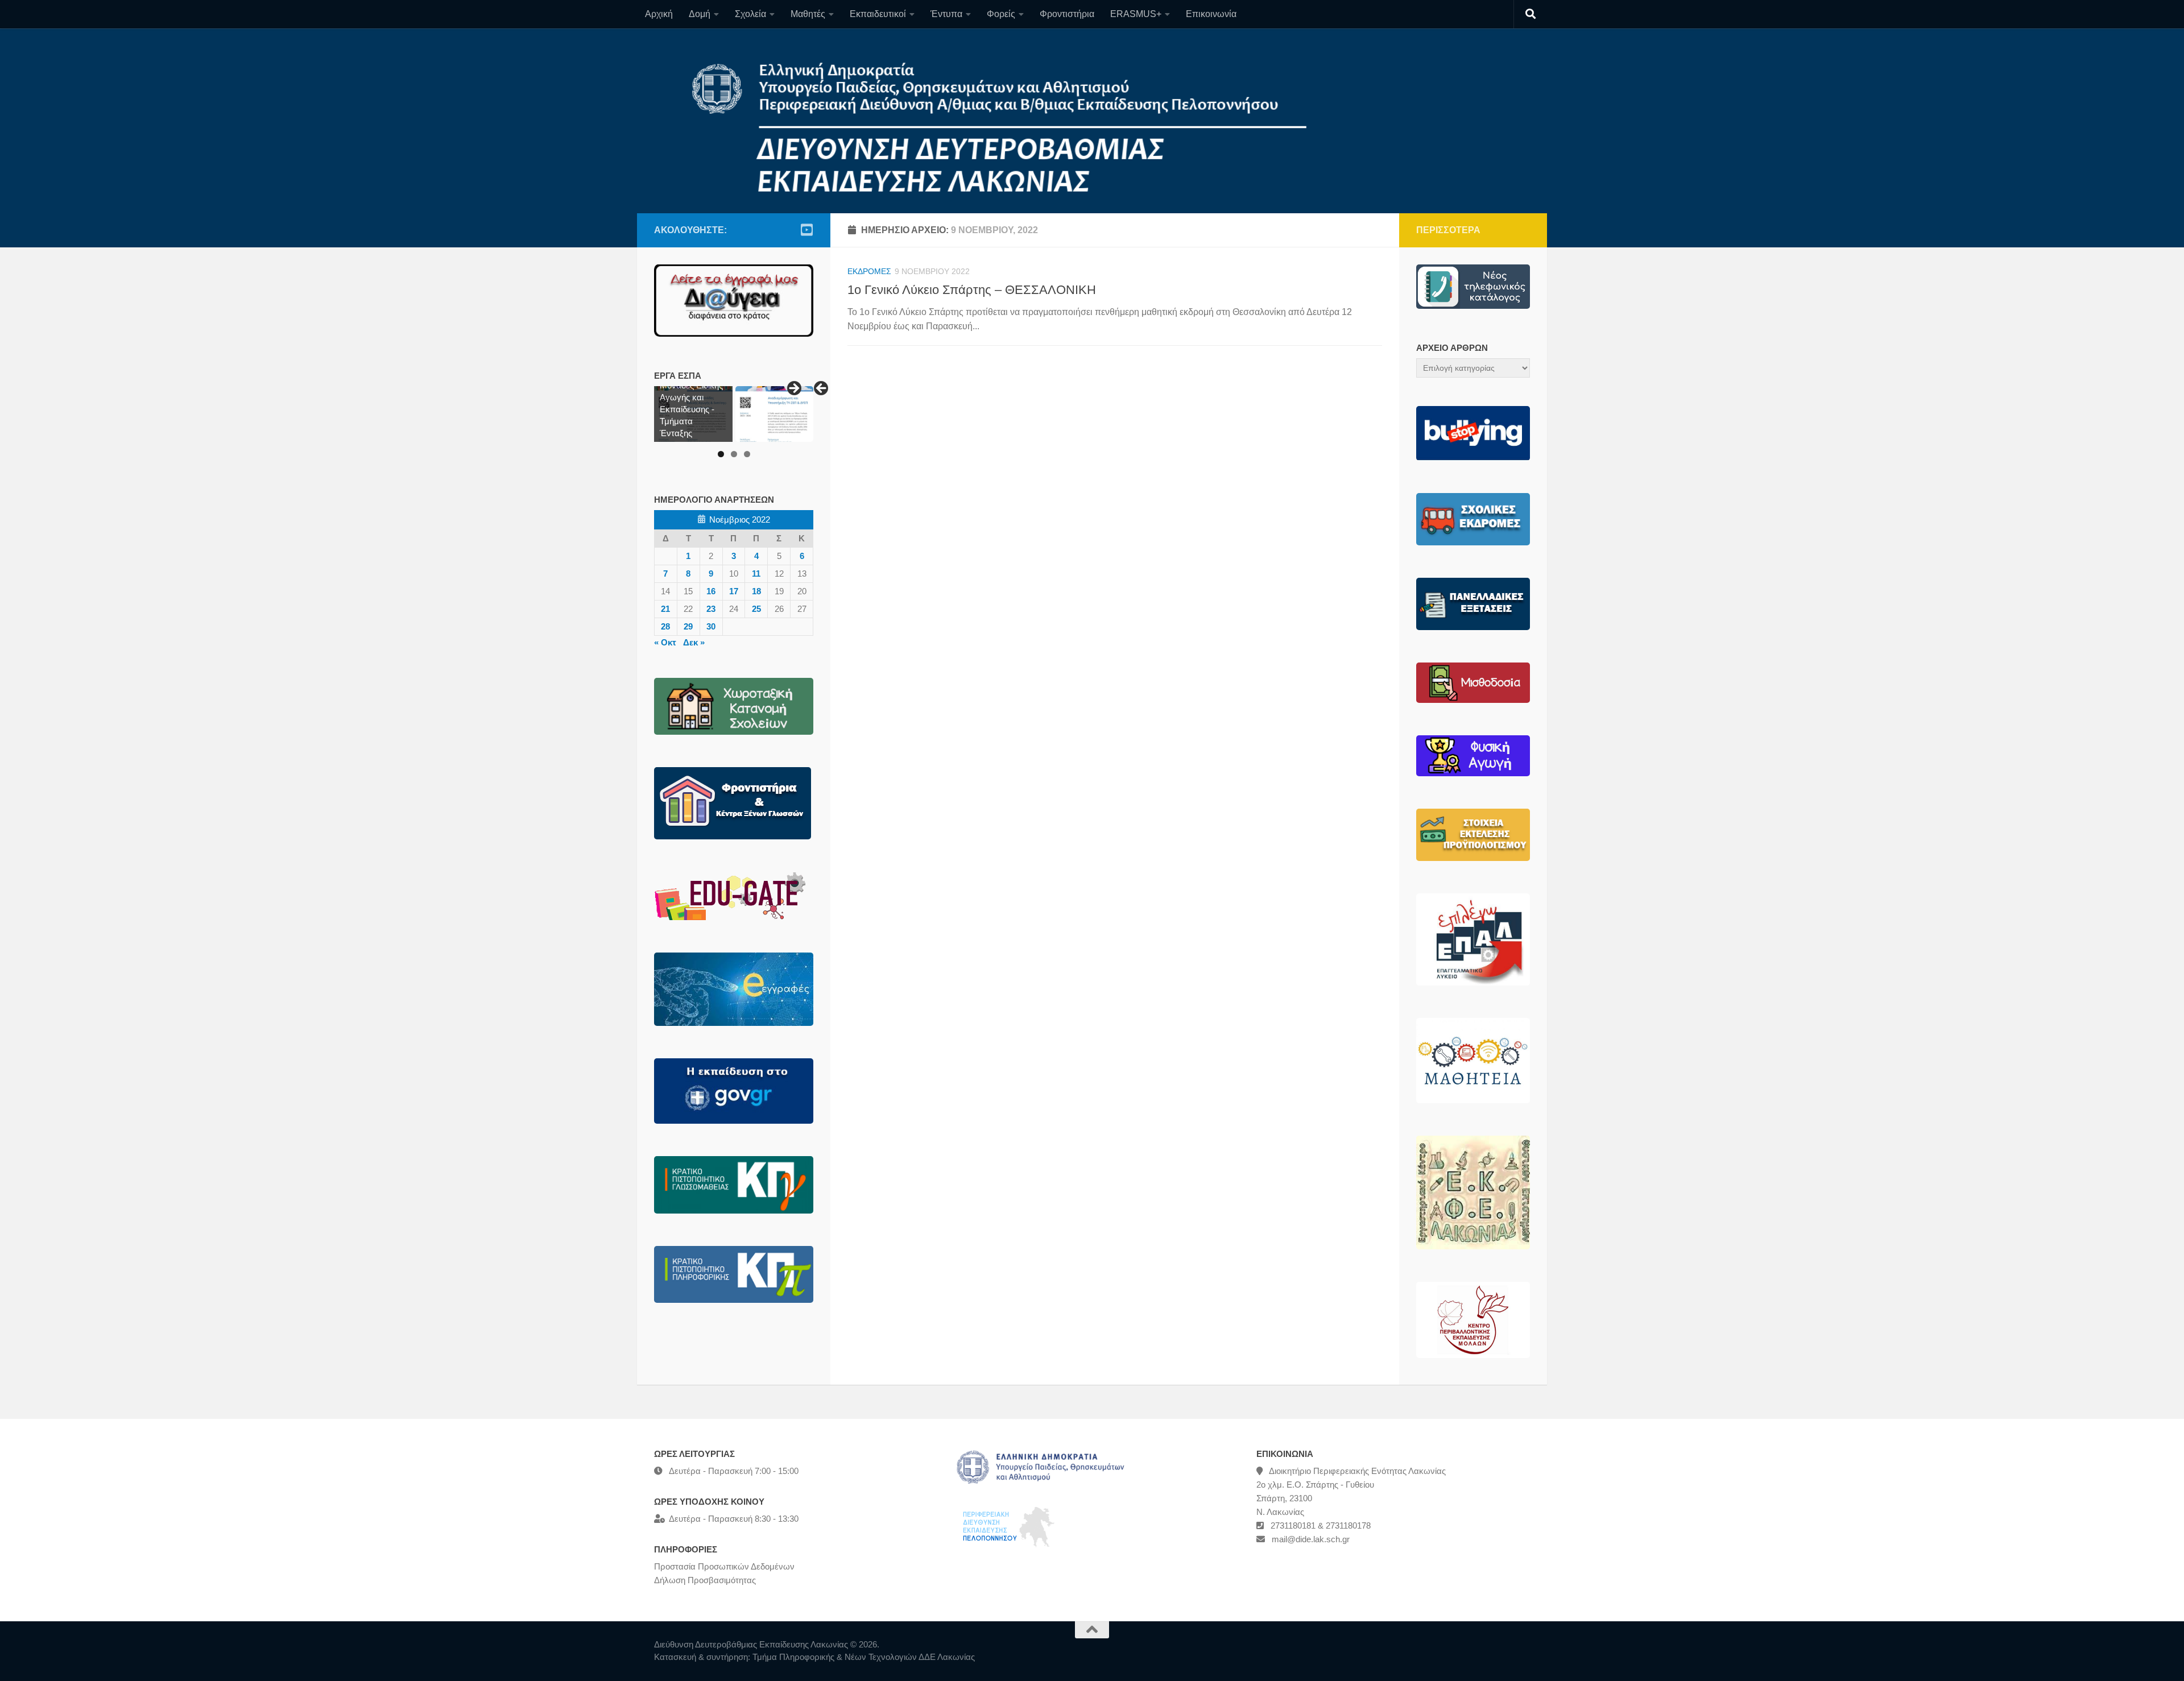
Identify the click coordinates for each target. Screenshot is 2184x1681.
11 (756, 574)
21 (665, 609)
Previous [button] (822, 389)
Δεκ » (694, 642)
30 (711, 626)
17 (734, 591)
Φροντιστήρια (1067, 14)
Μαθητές (808, 14)
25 (756, 609)
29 (688, 626)
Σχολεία (750, 14)
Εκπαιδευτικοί (878, 14)
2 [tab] (734, 454)
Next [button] (793, 389)
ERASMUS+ (1136, 14)
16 (711, 591)
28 (665, 626)
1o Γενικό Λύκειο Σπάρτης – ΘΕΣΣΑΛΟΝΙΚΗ (972, 290)
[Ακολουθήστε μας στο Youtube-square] (806, 230)
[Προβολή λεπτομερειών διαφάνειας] (775, 414)
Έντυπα (946, 14)
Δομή (700, 14)
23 (711, 609)
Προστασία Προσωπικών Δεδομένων (724, 1566)
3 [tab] (747, 454)
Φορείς (1001, 14)
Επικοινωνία (1211, 14)
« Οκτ (665, 642)
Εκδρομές (869, 271)
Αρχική (659, 14)
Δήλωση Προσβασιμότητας (705, 1580)
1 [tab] (721, 454)
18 (756, 591)
